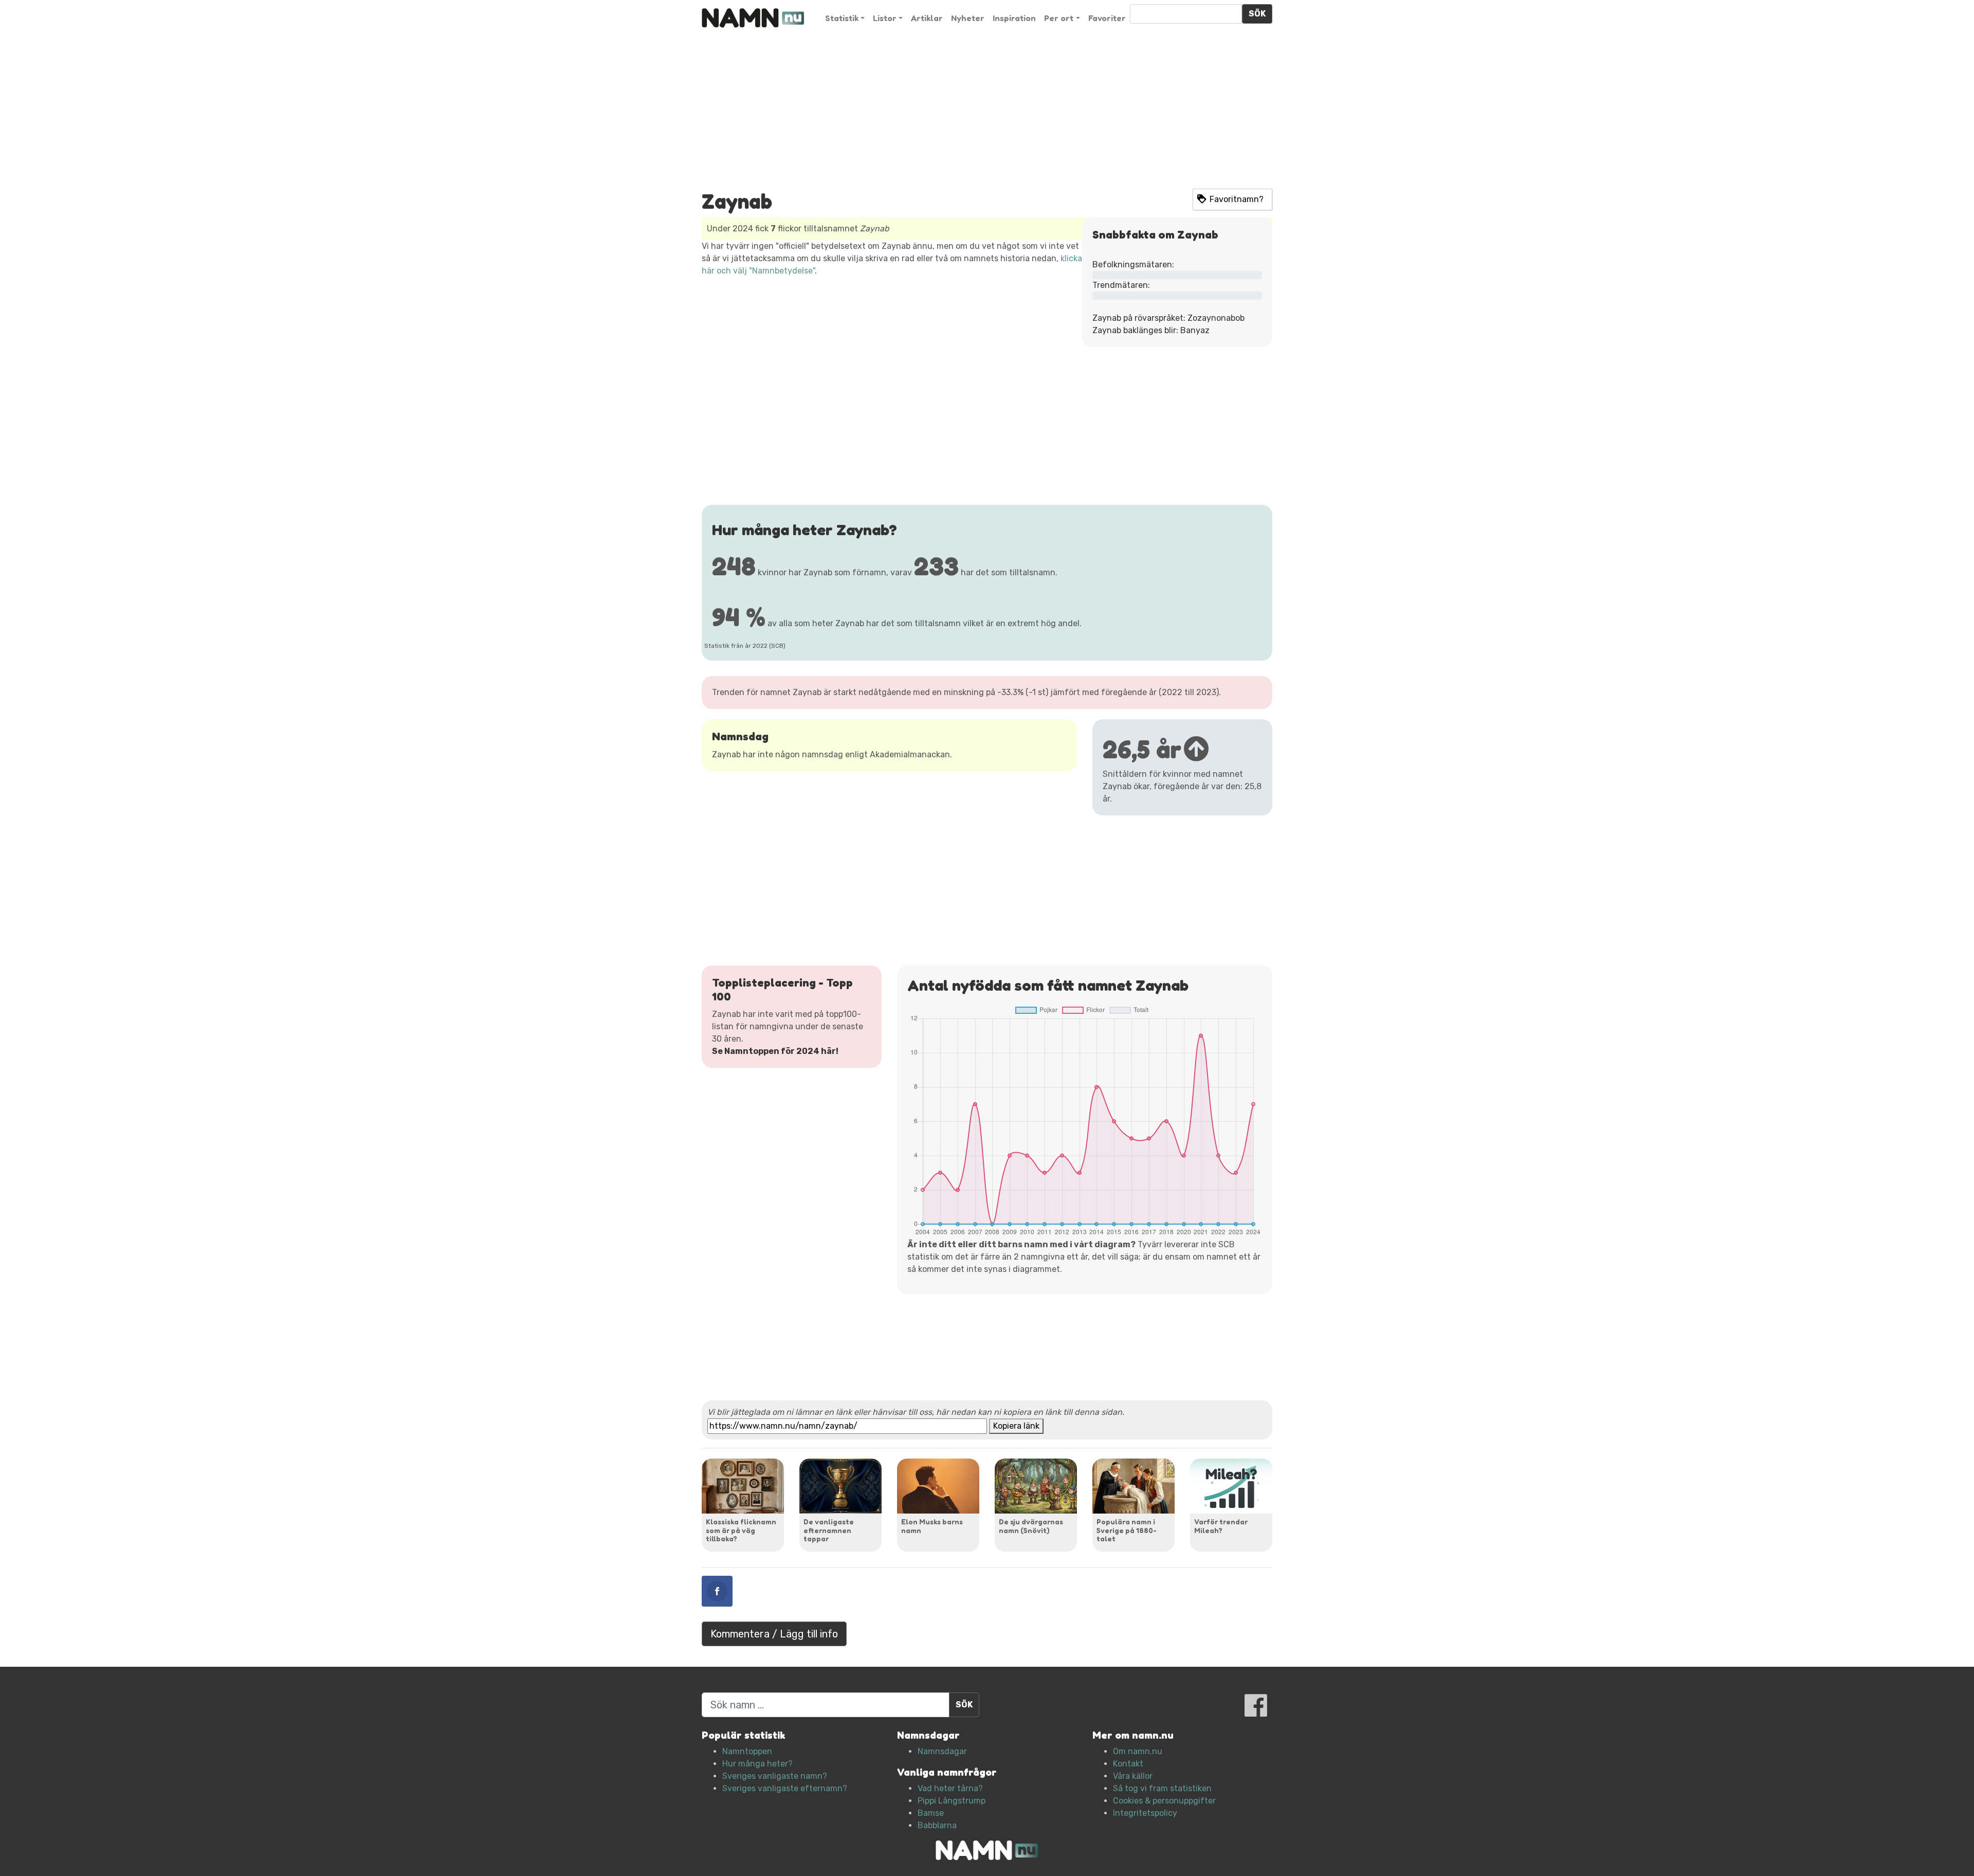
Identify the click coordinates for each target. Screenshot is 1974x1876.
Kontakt (1128, 1764)
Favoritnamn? (1237, 199)
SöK (1257, 14)
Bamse (931, 1813)
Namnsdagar (942, 1751)
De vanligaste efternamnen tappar (829, 1530)
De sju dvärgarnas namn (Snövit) (1031, 1526)
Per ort (1059, 18)
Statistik (842, 18)
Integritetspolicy (1145, 1813)
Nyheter (968, 18)
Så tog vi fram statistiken (1162, 1788)
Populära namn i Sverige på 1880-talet (1127, 1530)
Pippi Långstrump (952, 1801)
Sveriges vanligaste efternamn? (785, 1788)
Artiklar (927, 18)
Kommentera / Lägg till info (774, 1634)
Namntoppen (747, 1751)
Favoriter (1107, 18)
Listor (885, 18)
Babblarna (937, 1825)
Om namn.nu (1138, 1751)
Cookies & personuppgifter (1164, 1801)
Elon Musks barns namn (932, 1526)
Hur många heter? (757, 1764)
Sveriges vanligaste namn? (775, 1776)
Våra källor (1133, 1776)
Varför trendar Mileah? (1221, 1526)
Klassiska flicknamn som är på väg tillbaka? (741, 1530)
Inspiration (1014, 18)
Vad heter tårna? (950, 1788)
